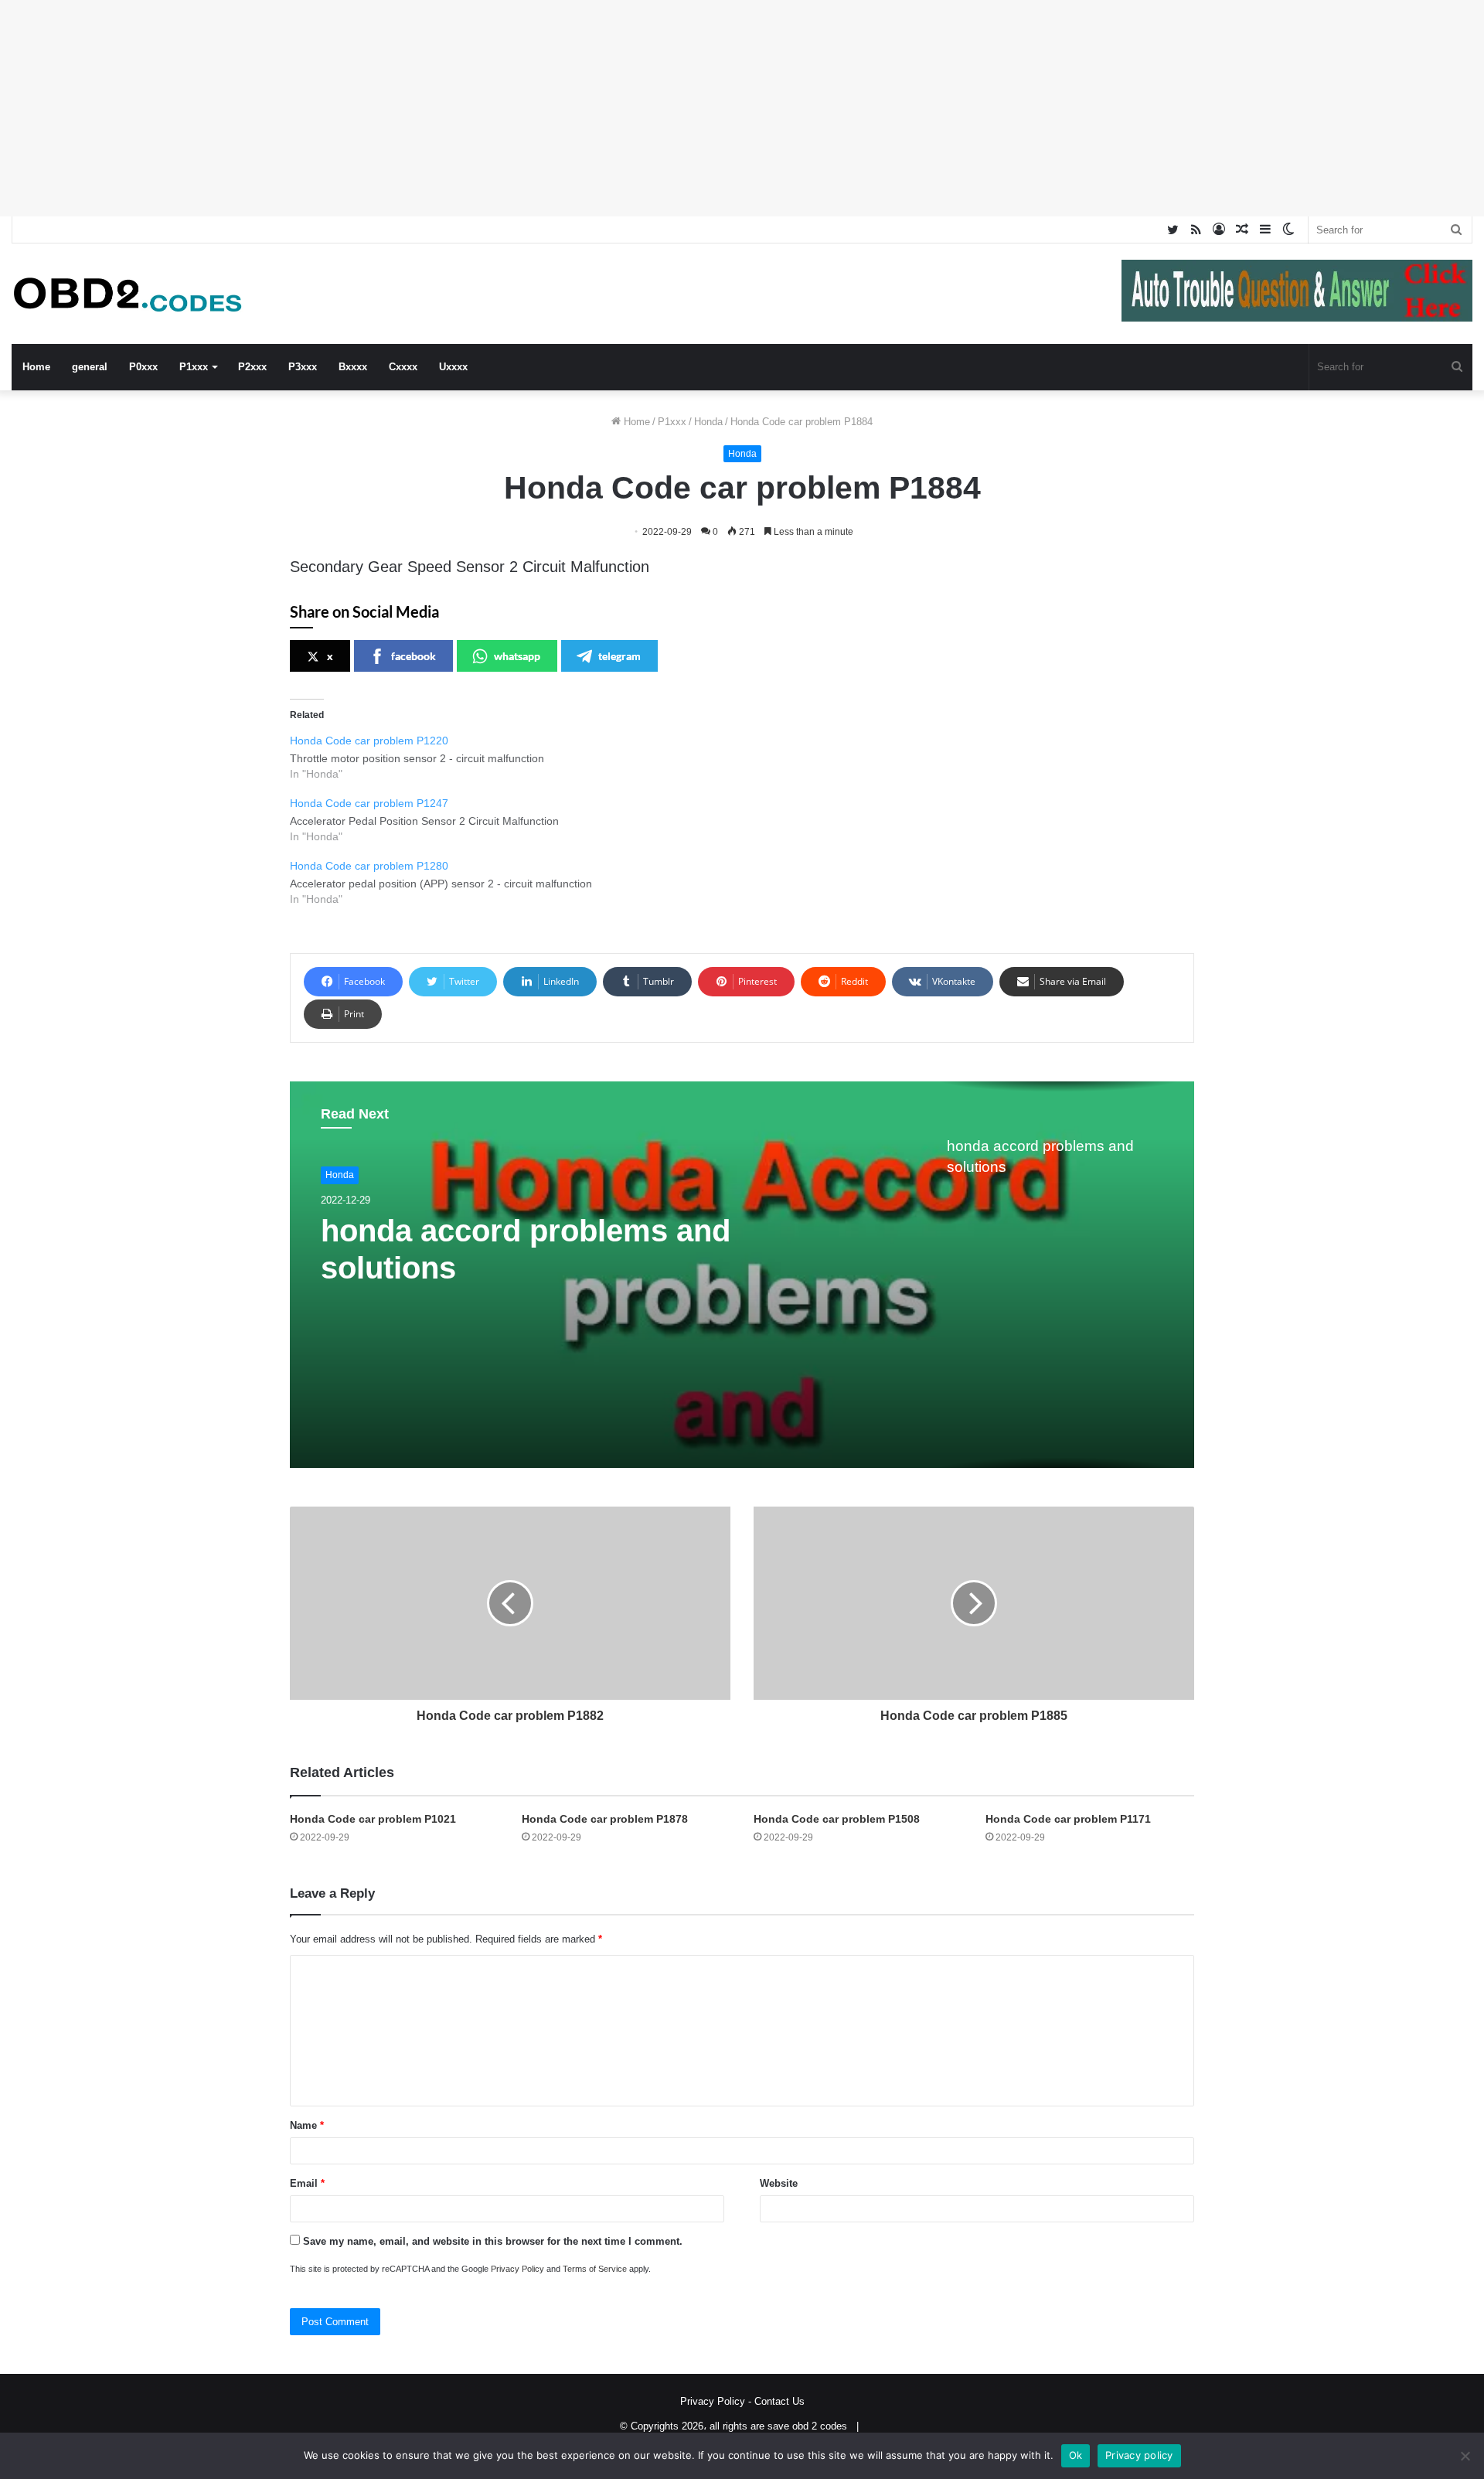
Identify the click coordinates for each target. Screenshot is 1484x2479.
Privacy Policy (517, 2269)
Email (307, 2183)
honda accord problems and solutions (526, 1249)
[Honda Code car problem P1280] (750, 881)
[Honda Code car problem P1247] (750, 819)
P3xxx (303, 367)
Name (307, 2125)
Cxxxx (403, 367)
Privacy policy (1139, 2455)
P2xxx (252, 367)
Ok (1076, 2455)
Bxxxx (353, 367)
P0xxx (143, 367)
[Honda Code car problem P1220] (750, 756)
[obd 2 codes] (128, 294)
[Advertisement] (464, 108)
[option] (742, 1275)
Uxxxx (453, 367)
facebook (414, 656)
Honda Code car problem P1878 (605, 1819)
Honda (708, 422)
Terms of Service (595, 2269)
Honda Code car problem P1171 (1068, 1819)
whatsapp (517, 656)
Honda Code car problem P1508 (837, 1819)
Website (779, 2183)
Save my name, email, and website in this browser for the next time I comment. (493, 2241)
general (90, 367)
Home (36, 367)
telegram (619, 656)
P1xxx (194, 367)
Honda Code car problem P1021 (373, 1819)
